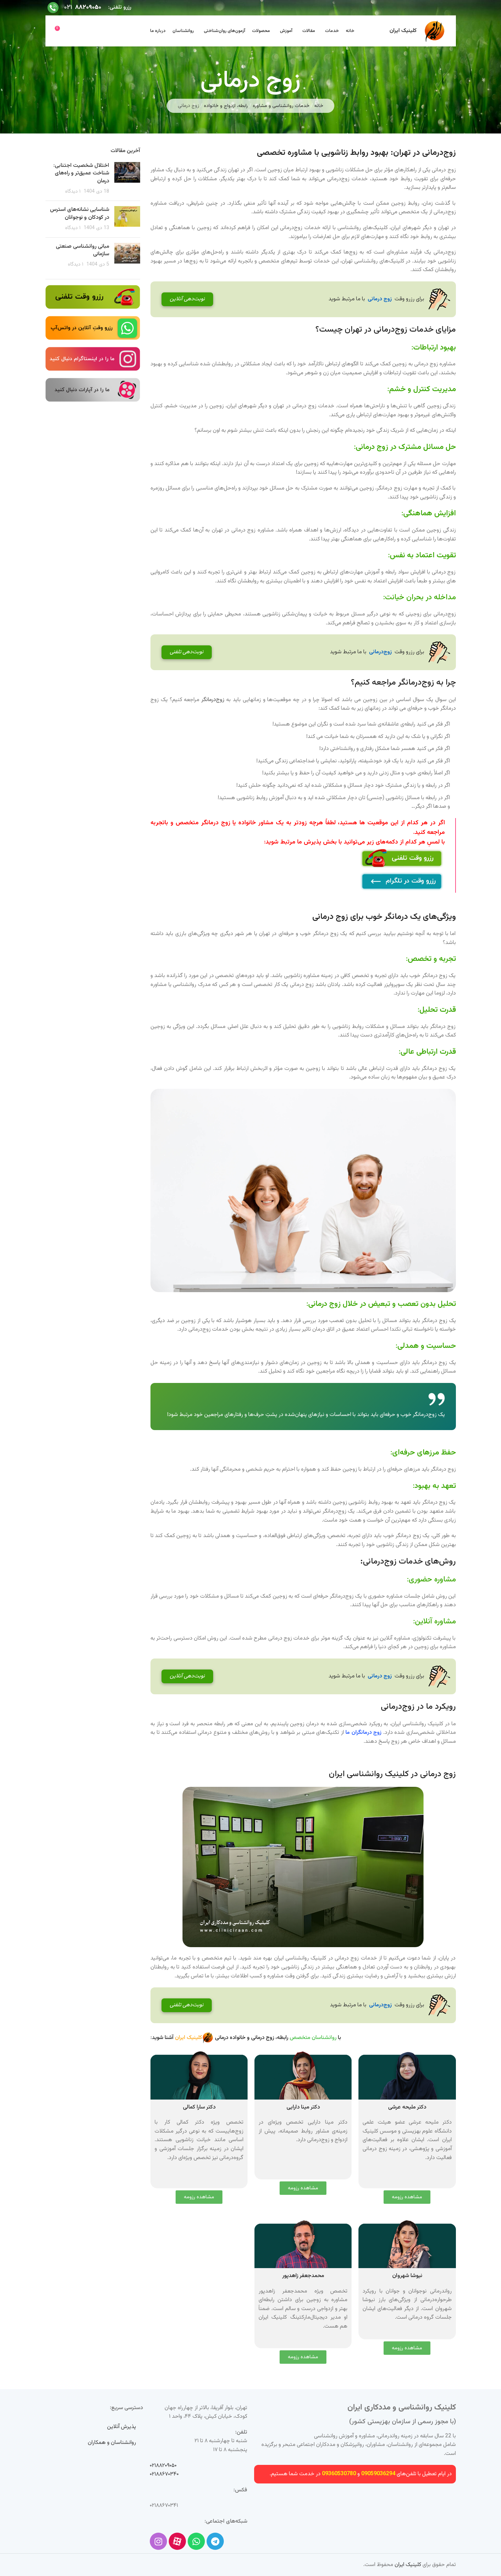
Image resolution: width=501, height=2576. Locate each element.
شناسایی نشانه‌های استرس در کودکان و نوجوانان (80, 213)
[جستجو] (85, 31)
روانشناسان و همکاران (112, 2443)
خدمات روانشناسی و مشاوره (281, 106)
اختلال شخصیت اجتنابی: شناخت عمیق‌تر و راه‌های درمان (81, 173)
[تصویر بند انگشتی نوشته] (127, 179)
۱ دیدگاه (73, 191)
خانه (319, 106)
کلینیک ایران (408, 2565)
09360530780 (339, 2474)
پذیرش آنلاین (122, 2427)
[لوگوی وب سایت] (435, 31)
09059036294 (378, 2474)
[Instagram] (158, 2541)
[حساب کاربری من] (73, 31)
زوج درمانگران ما (363, 1733)
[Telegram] (215, 2541)
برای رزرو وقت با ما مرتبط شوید (297, 299)
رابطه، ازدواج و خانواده (226, 106)
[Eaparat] (177, 2541)
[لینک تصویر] (93, 297)
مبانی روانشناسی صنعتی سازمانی (82, 250)
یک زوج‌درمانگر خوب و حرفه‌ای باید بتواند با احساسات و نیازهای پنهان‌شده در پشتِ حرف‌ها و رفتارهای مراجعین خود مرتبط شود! (306, 1415)
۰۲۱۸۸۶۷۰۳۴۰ (164, 2474)
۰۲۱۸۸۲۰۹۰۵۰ (163, 2466)
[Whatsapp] (196, 2541)
